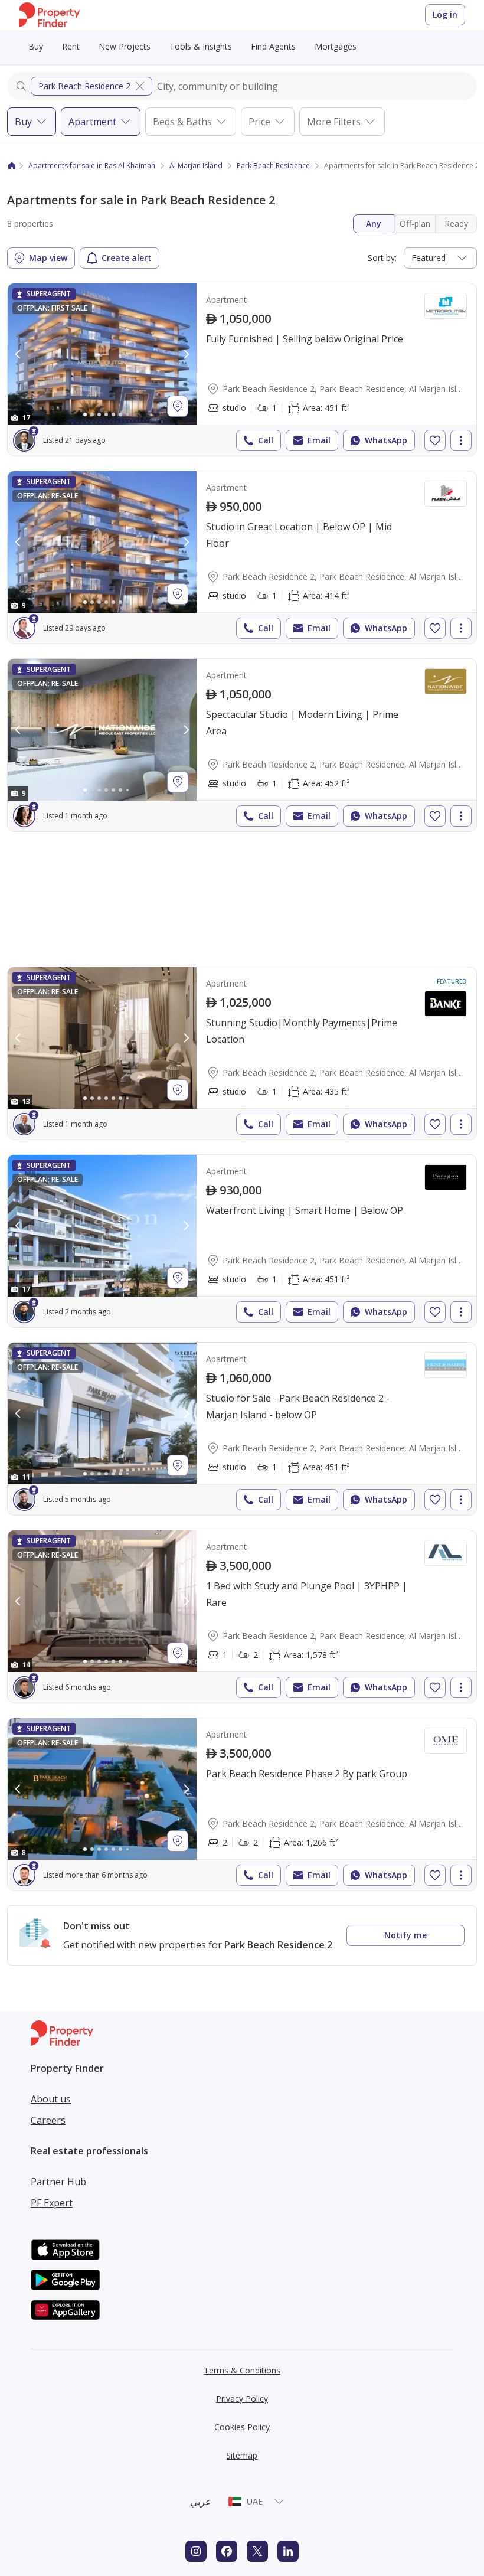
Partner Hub (58, 2182)
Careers (48, 2120)
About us (51, 2099)
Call (266, 440)
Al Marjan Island (196, 166)
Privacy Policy (242, 2399)
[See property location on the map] (178, 406)
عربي (201, 2502)
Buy (36, 46)
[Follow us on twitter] (257, 2551)
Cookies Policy (242, 2427)
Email (319, 440)
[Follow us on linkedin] (288, 2551)
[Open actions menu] (461, 440)
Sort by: (382, 258)
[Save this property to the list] (435, 440)
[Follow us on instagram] (196, 2551)
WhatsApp (386, 440)
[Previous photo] (18, 354)
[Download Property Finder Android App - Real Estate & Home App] (66, 2280)
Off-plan (415, 223)
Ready (456, 223)
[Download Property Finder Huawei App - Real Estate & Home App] (66, 2310)
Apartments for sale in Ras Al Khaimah (92, 166)
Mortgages (336, 46)
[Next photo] (186, 354)
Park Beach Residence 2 (84, 86)
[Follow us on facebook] (227, 2551)
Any (374, 223)
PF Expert (52, 2203)
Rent (71, 46)
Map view (48, 258)
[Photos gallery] (102, 354)
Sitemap (242, 2455)
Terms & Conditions (242, 2370)
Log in (445, 14)
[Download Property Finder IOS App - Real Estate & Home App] (66, 2250)
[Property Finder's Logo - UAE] (49, 15)
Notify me (405, 1935)
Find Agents (273, 46)
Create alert (127, 258)
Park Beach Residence (273, 166)
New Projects (125, 46)
